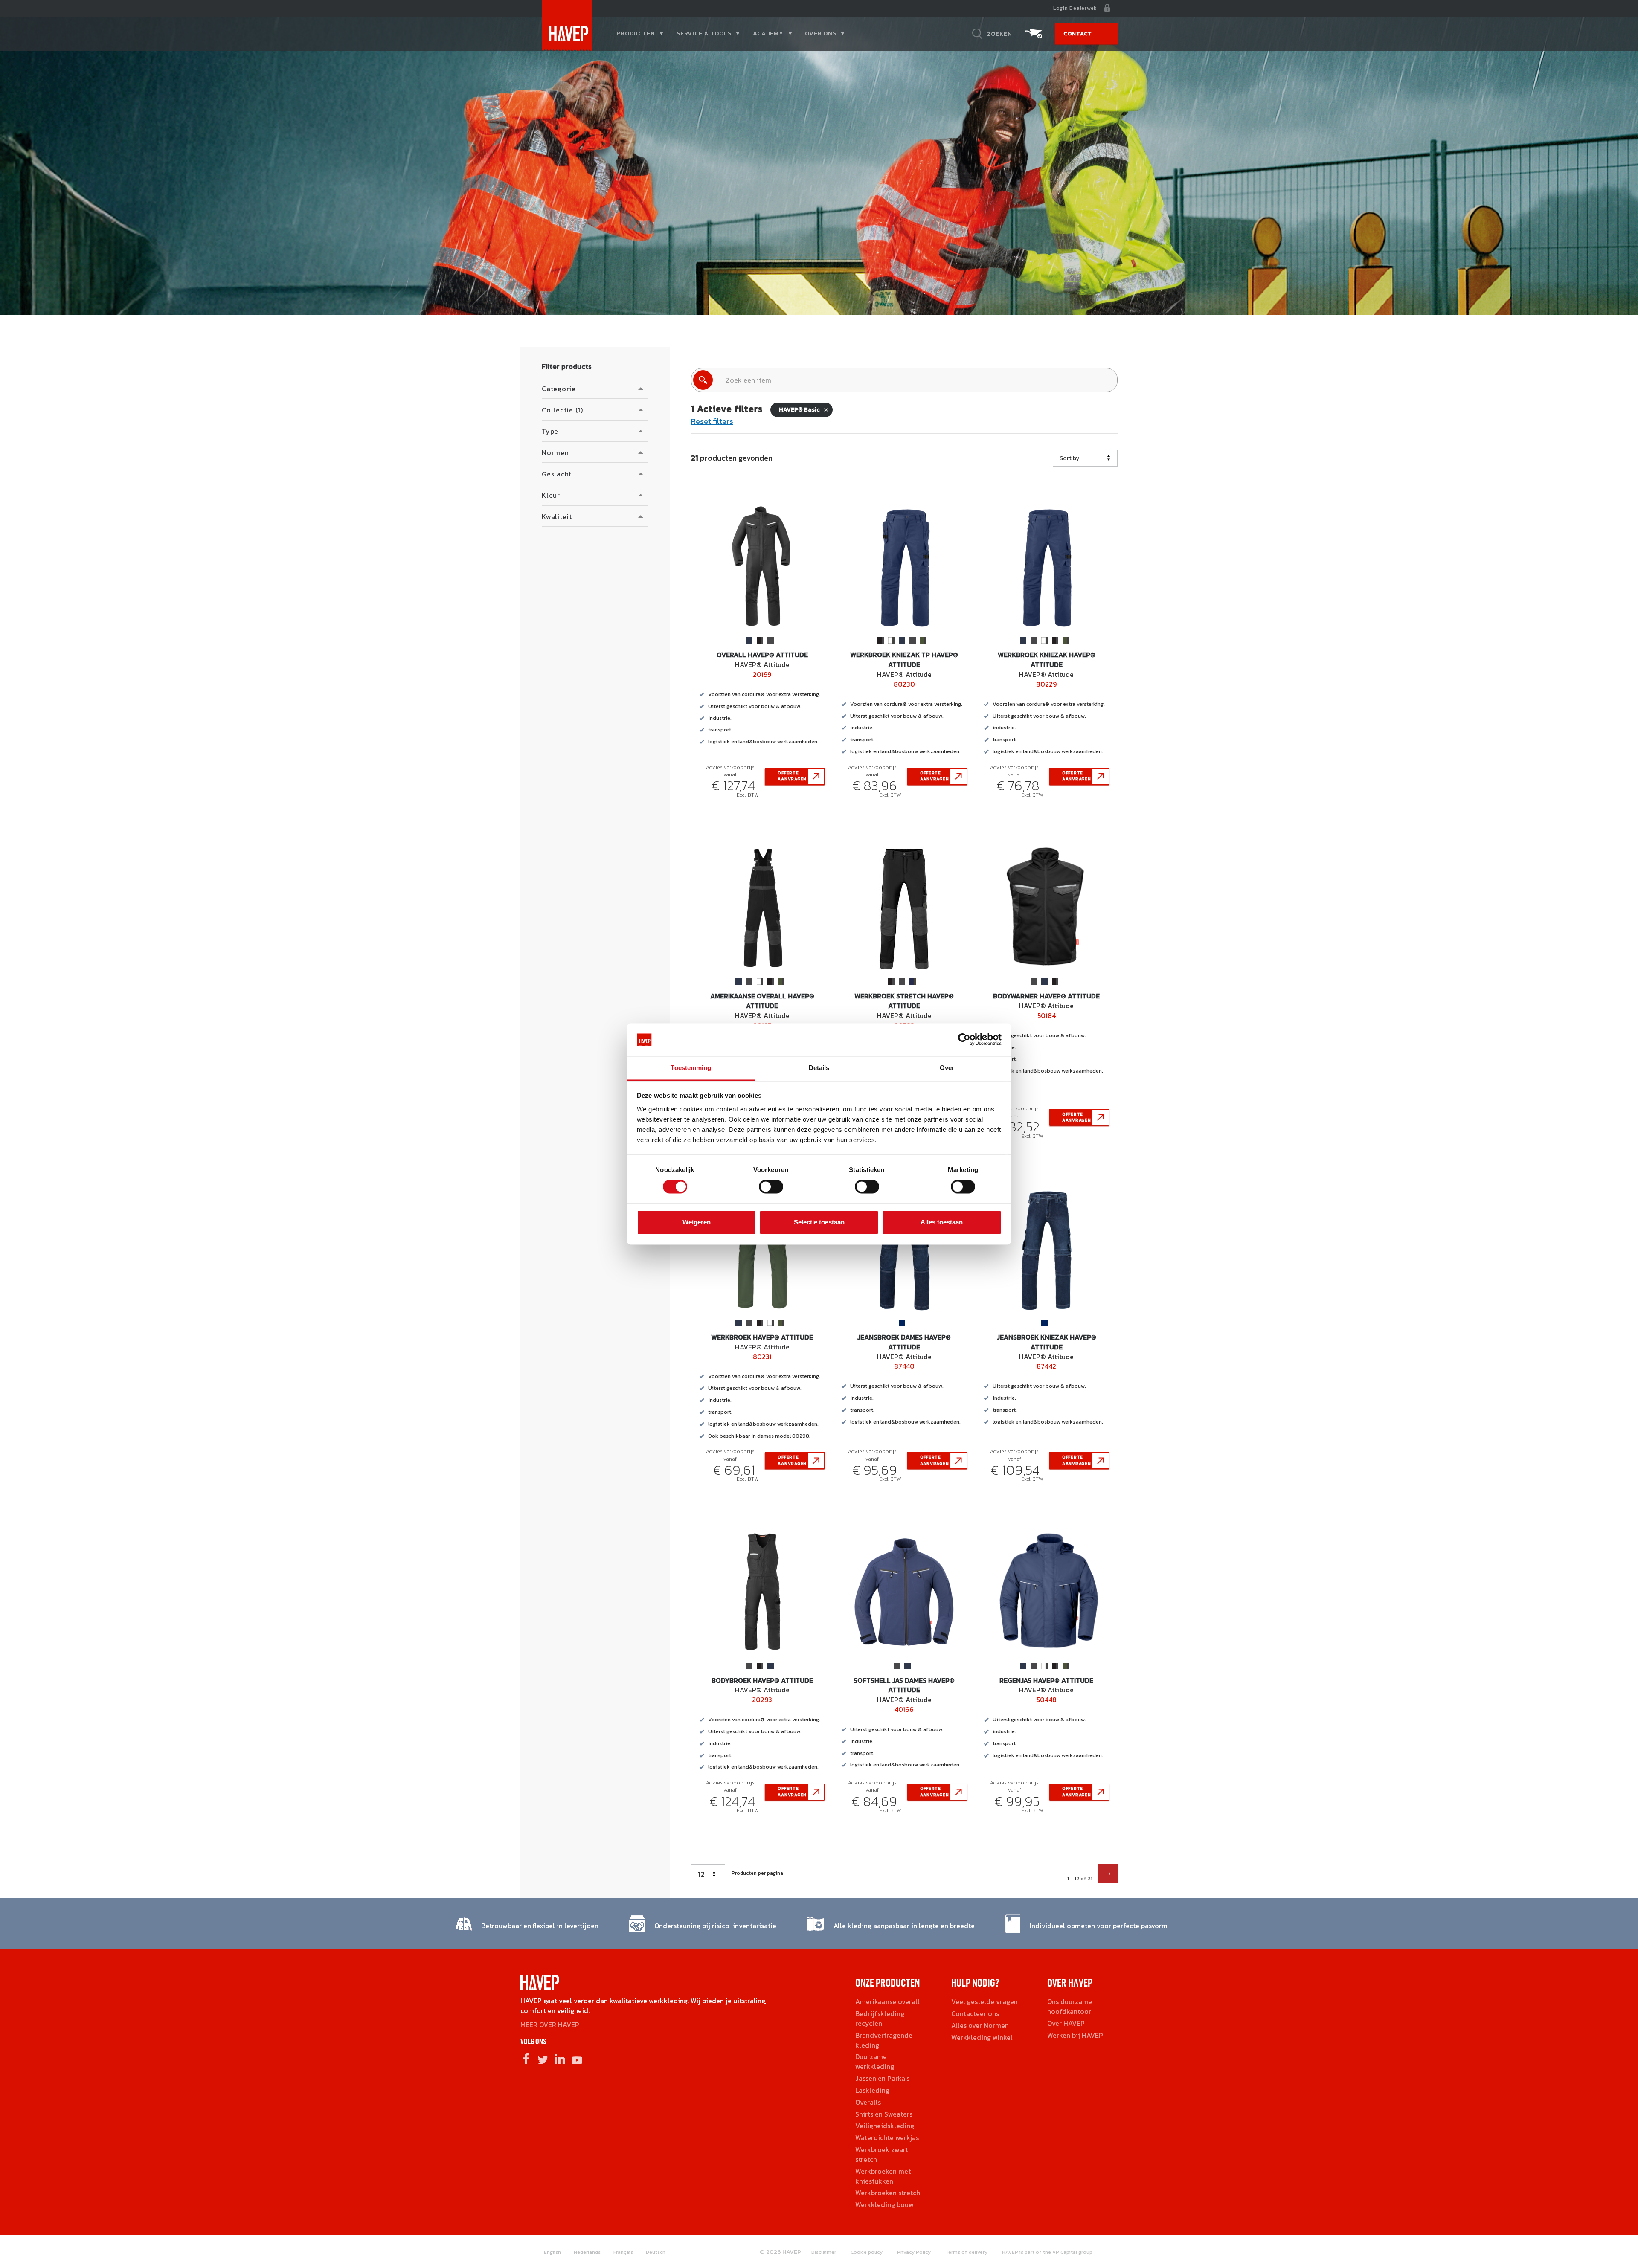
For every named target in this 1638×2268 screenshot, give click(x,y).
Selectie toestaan (819, 1222)
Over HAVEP (1066, 2023)
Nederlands (587, 2252)
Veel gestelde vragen (985, 2001)
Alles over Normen (980, 2025)
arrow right (1108, 1874)
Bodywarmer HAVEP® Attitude (1046, 996)
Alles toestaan (942, 1222)
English (552, 2252)
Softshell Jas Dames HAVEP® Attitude (904, 1685)
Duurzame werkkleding (875, 2061)
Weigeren (697, 1222)
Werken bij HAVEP (1075, 2035)
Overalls (868, 2102)
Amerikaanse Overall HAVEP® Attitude (762, 1001)
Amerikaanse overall (887, 2001)
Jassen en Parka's (882, 2078)
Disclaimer (824, 2252)
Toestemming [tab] (691, 1068)
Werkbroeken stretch (888, 2193)
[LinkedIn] (560, 2059)
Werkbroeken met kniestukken (883, 2176)
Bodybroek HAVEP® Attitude (762, 1680)
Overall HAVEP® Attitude (762, 655)
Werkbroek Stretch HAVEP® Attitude (904, 1001)
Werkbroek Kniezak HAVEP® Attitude (1047, 660)
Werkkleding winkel (982, 2037)
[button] (595, 389)
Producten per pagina (757, 1873)
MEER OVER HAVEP (550, 2024)
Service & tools (704, 33)
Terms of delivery (966, 2252)
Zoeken (1000, 34)
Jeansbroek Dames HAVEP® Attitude (904, 1342)
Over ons (821, 33)
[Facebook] (526, 2059)
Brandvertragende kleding (884, 2040)
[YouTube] (577, 2059)
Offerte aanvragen (792, 776)
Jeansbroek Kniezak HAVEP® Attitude (1047, 1342)
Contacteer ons (975, 2013)
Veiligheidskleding (885, 2126)
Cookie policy (867, 2252)
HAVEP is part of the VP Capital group (1047, 2252)
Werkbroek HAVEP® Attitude (762, 1337)
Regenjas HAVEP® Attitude (1046, 1680)
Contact (1078, 33)
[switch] (771, 1190)
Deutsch (656, 2252)
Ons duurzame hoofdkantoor (1070, 2006)
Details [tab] (819, 1068)
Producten (636, 33)
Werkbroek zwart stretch (882, 2154)
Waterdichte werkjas (887, 2137)
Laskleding (872, 2090)
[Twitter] (543, 2059)
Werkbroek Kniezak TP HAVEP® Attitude (904, 660)
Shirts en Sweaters (884, 2114)
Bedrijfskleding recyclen (880, 2018)
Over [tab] (947, 1068)
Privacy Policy (914, 2252)
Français (623, 2252)
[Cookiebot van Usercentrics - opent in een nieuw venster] (964, 1040)
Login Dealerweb (1075, 8)
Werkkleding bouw (884, 2204)
